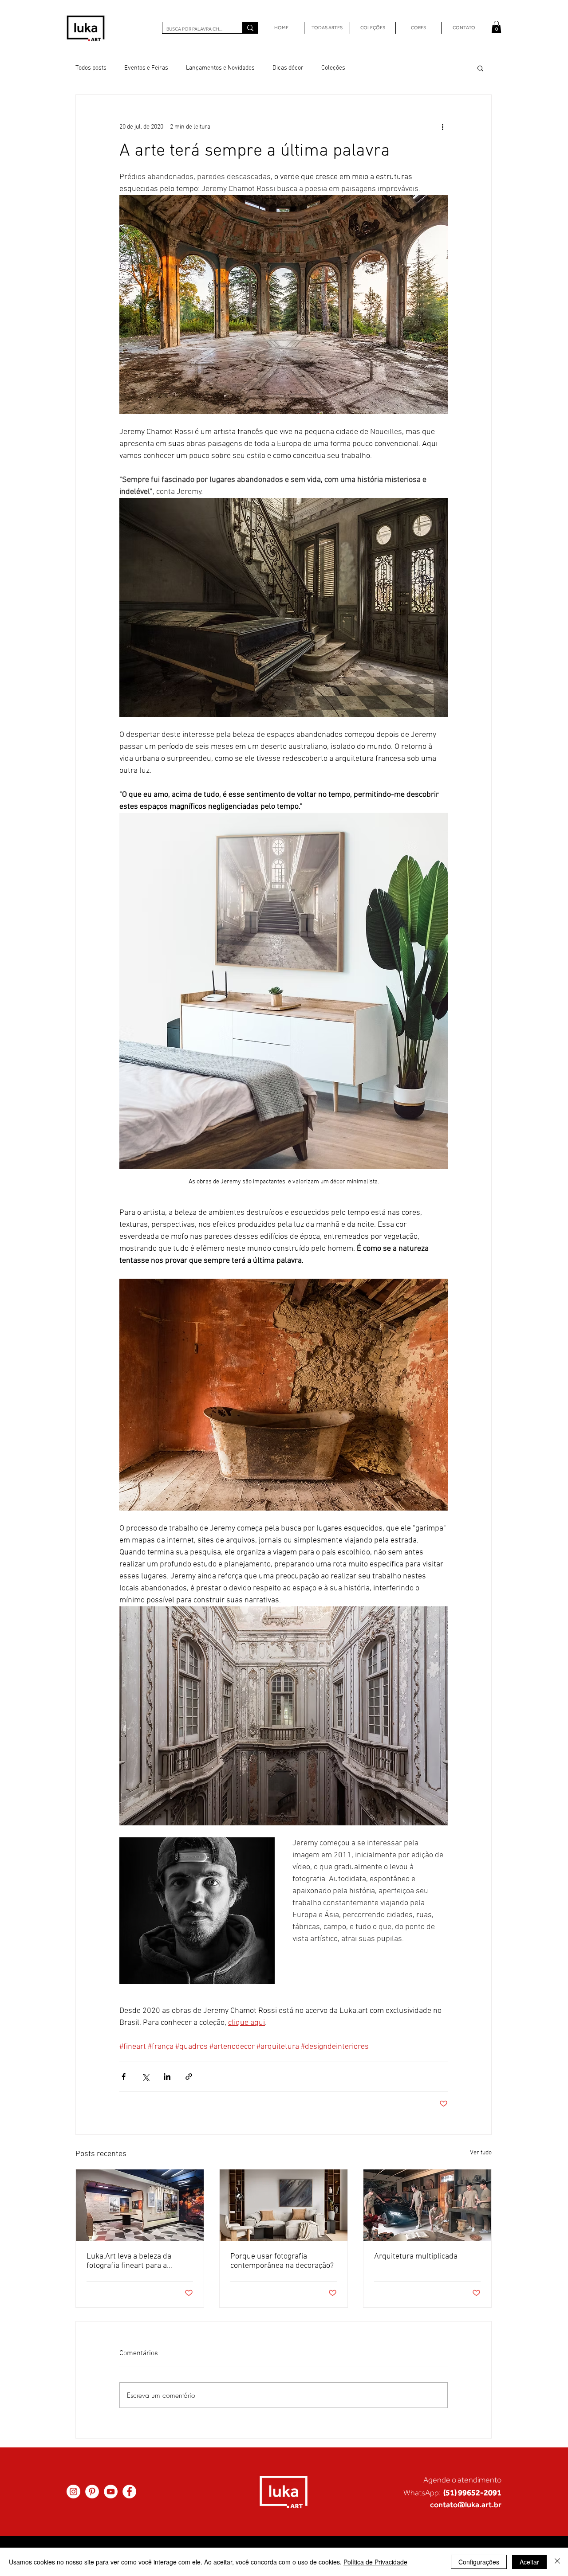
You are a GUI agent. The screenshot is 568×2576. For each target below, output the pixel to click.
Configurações (479, 2562)
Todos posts (91, 68)
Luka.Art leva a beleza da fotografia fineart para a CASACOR (129, 2261)
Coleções (333, 68)
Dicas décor (288, 68)
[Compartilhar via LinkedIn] (167, 2077)
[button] (496, 27)
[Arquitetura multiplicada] (427, 2205)
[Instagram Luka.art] (73, 2492)
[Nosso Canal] (111, 2492)
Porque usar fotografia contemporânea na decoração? (282, 2261)
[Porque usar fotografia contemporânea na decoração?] (284, 2205)
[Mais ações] (442, 127)
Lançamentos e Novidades (220, 68)
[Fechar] (557, 2562)
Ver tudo (481, 2153)
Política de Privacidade (375, 2562)
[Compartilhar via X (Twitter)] (145, 2077)
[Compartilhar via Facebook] (124, 2077)
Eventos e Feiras (146, 68)
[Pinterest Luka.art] (92, 2492)
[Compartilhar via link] (189, 2077)
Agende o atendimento (462, 2480)
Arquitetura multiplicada (416, 2257)
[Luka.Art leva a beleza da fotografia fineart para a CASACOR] (140, 2205)
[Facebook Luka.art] (129, 2492)
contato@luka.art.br (466, 2504)
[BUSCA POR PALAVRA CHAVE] (250, 28)
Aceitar (529, 2562)
